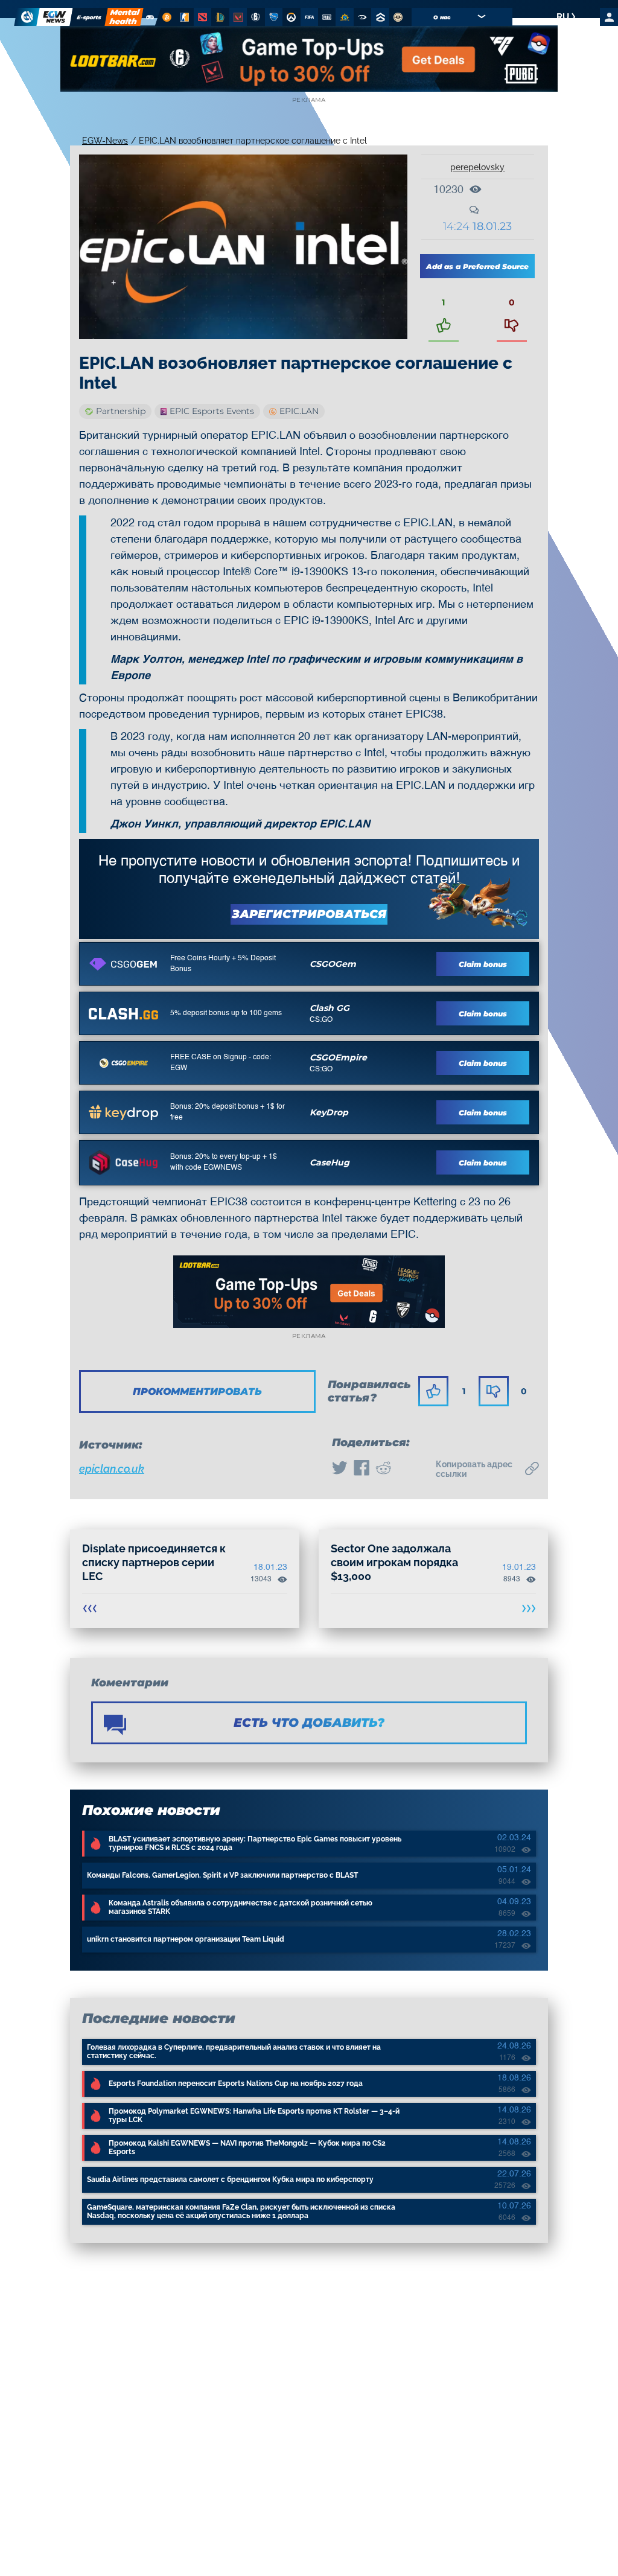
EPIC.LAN (299, 411)
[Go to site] (123, 964)
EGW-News (105, 141)
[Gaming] (150, 17)
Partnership (121, 411)
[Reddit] (383, 1469)
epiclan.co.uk (112, 1469)
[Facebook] (362, 1469)
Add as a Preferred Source (477, 266)
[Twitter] (340, 1469)
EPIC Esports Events (212, 411)
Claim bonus (483, 964)
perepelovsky (477, 167)
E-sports (89, 17)
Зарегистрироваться (309, 914)
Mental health (124, 17)
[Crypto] (166, 17)
